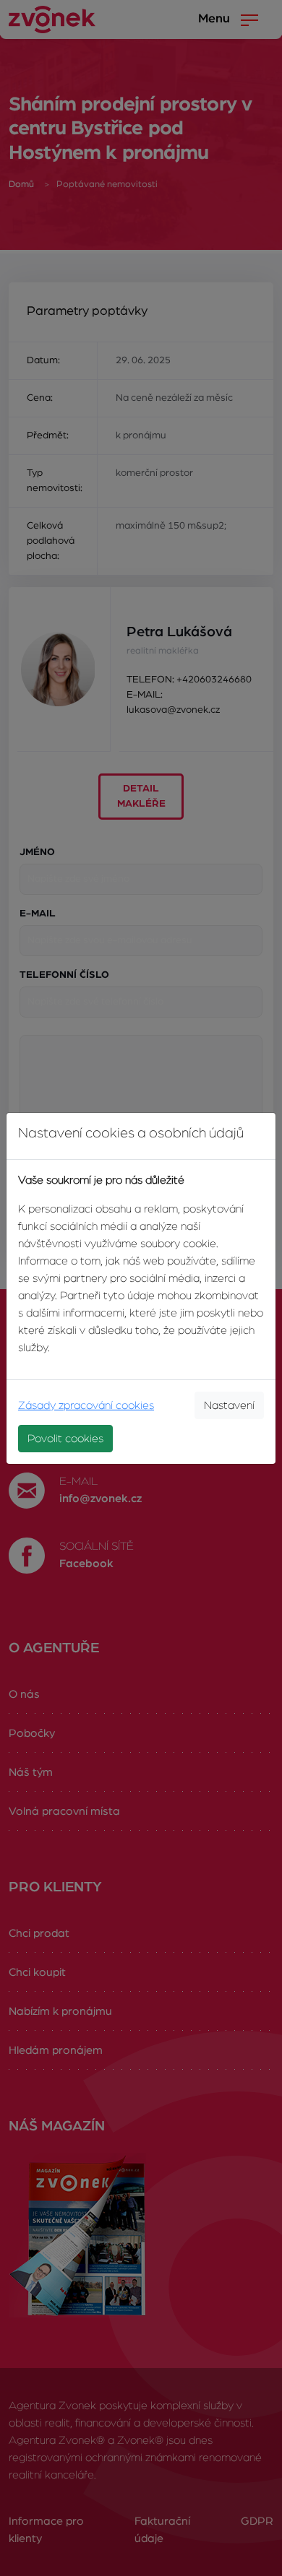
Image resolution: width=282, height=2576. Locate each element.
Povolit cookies (65, 1439)
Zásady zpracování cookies (86, 1405)
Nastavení (229, 1405)
